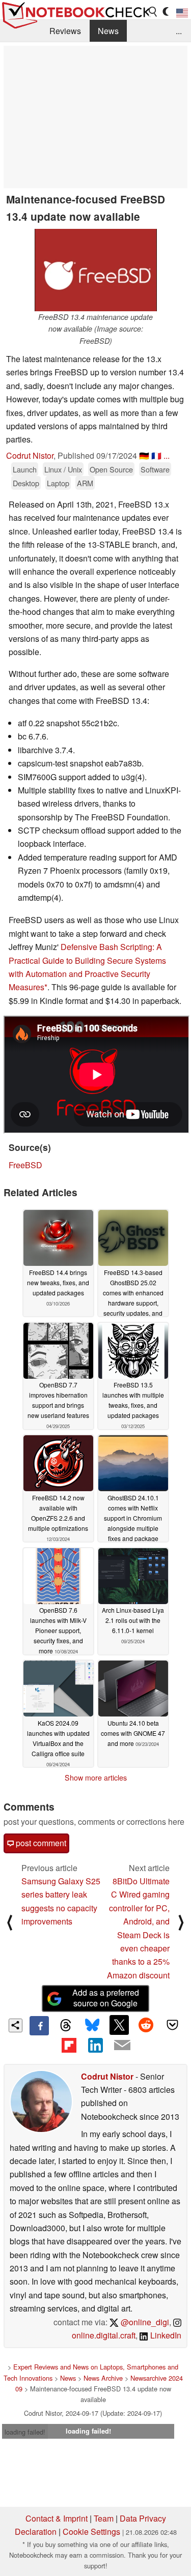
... (179, 31)
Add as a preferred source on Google (106, 1998)
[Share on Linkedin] (95, 2045)
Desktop (26, 483)
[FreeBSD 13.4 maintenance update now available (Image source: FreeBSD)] (96, 270)
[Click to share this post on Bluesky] (92, 2026)
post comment (40, 1843)
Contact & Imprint (57, 2518)
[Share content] (16, 2025)
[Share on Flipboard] (69, 2045)
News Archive (103, 2378)
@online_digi (144, 2322)
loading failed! (25, 2432)
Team (104, 2518)
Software (155, 469)
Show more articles (96, 1778)
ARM (85, 483)
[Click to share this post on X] (119, 2025)
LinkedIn (165, 2335)
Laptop (58, 483)
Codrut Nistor (30, 455)
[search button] (153, 12)
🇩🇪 (144, 455)
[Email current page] (122, 2046)
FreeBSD (25, 1165)
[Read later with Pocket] (173, 2025)
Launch (25, 469)
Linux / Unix (63, 469)
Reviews (65, 31)
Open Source (111, 469)
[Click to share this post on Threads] (66, 2026)
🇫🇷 (156, 455)
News (108, 31)
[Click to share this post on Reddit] (146, 2025)
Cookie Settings (91, 2531)
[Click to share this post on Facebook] (39, 2026)
